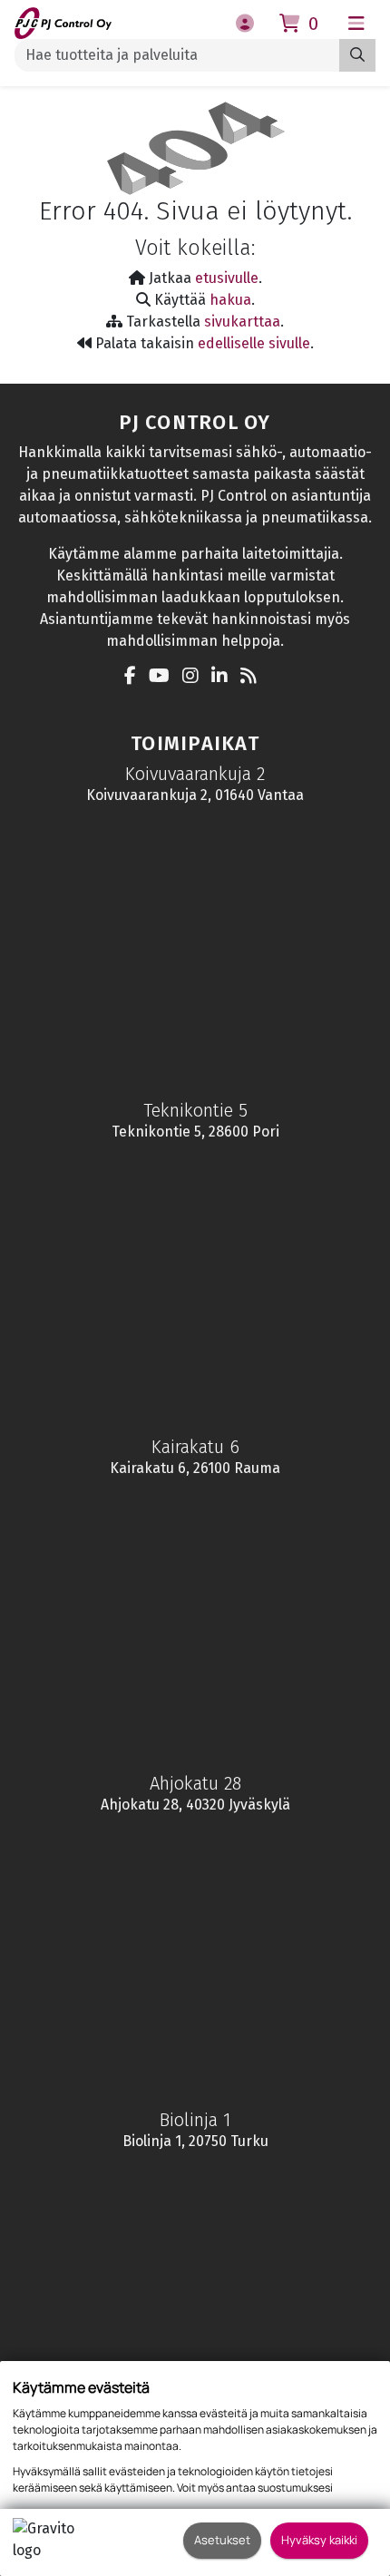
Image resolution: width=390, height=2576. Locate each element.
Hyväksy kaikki (319, 2540)
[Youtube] (164, 677)
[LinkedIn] (224, 677)
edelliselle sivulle (254, 343)
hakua (230, 300)
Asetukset (222, 2540)
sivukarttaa (242, 322)
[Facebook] (135, 677)
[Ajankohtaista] (253, 677)
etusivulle (227, 278)
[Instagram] (195, 677)
